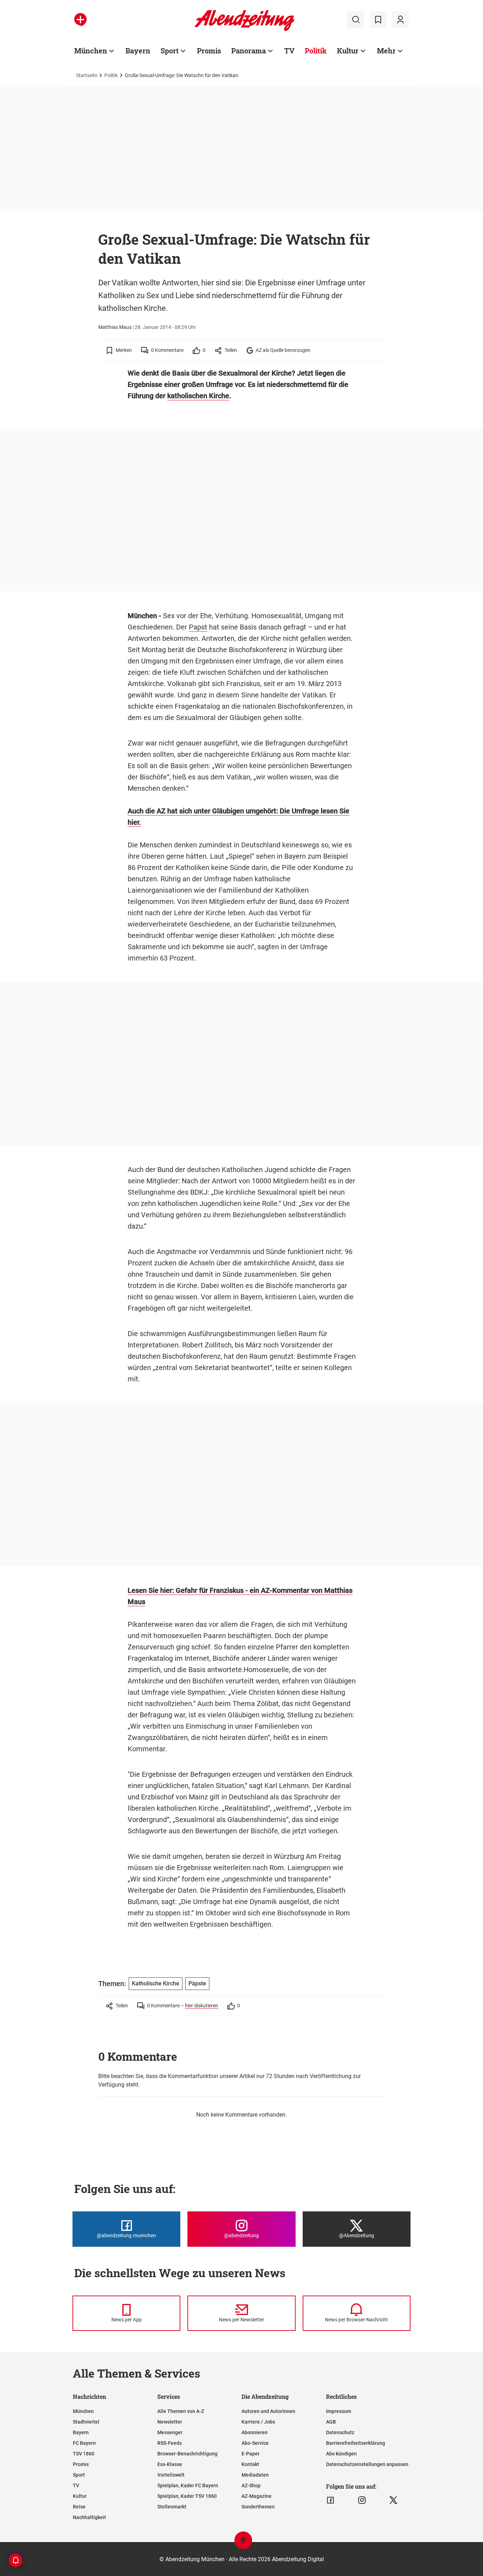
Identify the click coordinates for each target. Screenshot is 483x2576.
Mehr (386, 51)
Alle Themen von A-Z (181, 2411)
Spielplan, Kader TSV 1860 (187, 2496)
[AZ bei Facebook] (330, 2500)
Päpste (197, 1983)
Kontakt (250, 2464)
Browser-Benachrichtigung (187, 2454)
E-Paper (251, 2454)
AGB (331, 2422)
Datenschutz (340, 2432)
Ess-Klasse (170, 2464)
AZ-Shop (251, 2485)
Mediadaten (255, 2475)
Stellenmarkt (172, 2507)
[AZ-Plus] (80, 20)
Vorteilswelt (171, 2475)
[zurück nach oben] (243, 2544)
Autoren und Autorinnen (268, 2411)
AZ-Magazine (257, 2496)
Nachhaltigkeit (89, 2517)
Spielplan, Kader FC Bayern (188, 2485)
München (91, 51)
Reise (79, 2507)
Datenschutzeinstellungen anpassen (367, 2464)
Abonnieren (255, 2432)
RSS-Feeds (170, 2443)
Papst (198, 627)
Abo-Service (255, 2443)
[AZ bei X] (393, 2500)
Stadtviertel (86, 2422)
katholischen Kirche (198, 396)
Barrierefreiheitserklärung (356, 2443)
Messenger (170, 2432)
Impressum (339, 2411)
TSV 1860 (84, 2454)
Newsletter (170, 2422)
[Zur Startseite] (245, 30)
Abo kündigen (341, 2454)
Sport (170, 51)
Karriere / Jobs (258, 2422)
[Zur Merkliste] (378, 20)
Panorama (249, 51)
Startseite (87, 75)
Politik (316, 51)
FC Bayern (84, 2443)
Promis (209, 51)
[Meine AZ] (400, 20)
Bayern (138, 51)
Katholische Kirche (156, 1983)
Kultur (348, 51)
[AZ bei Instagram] (362, 2500)
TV (289, 51)
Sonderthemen (258, 2507)
